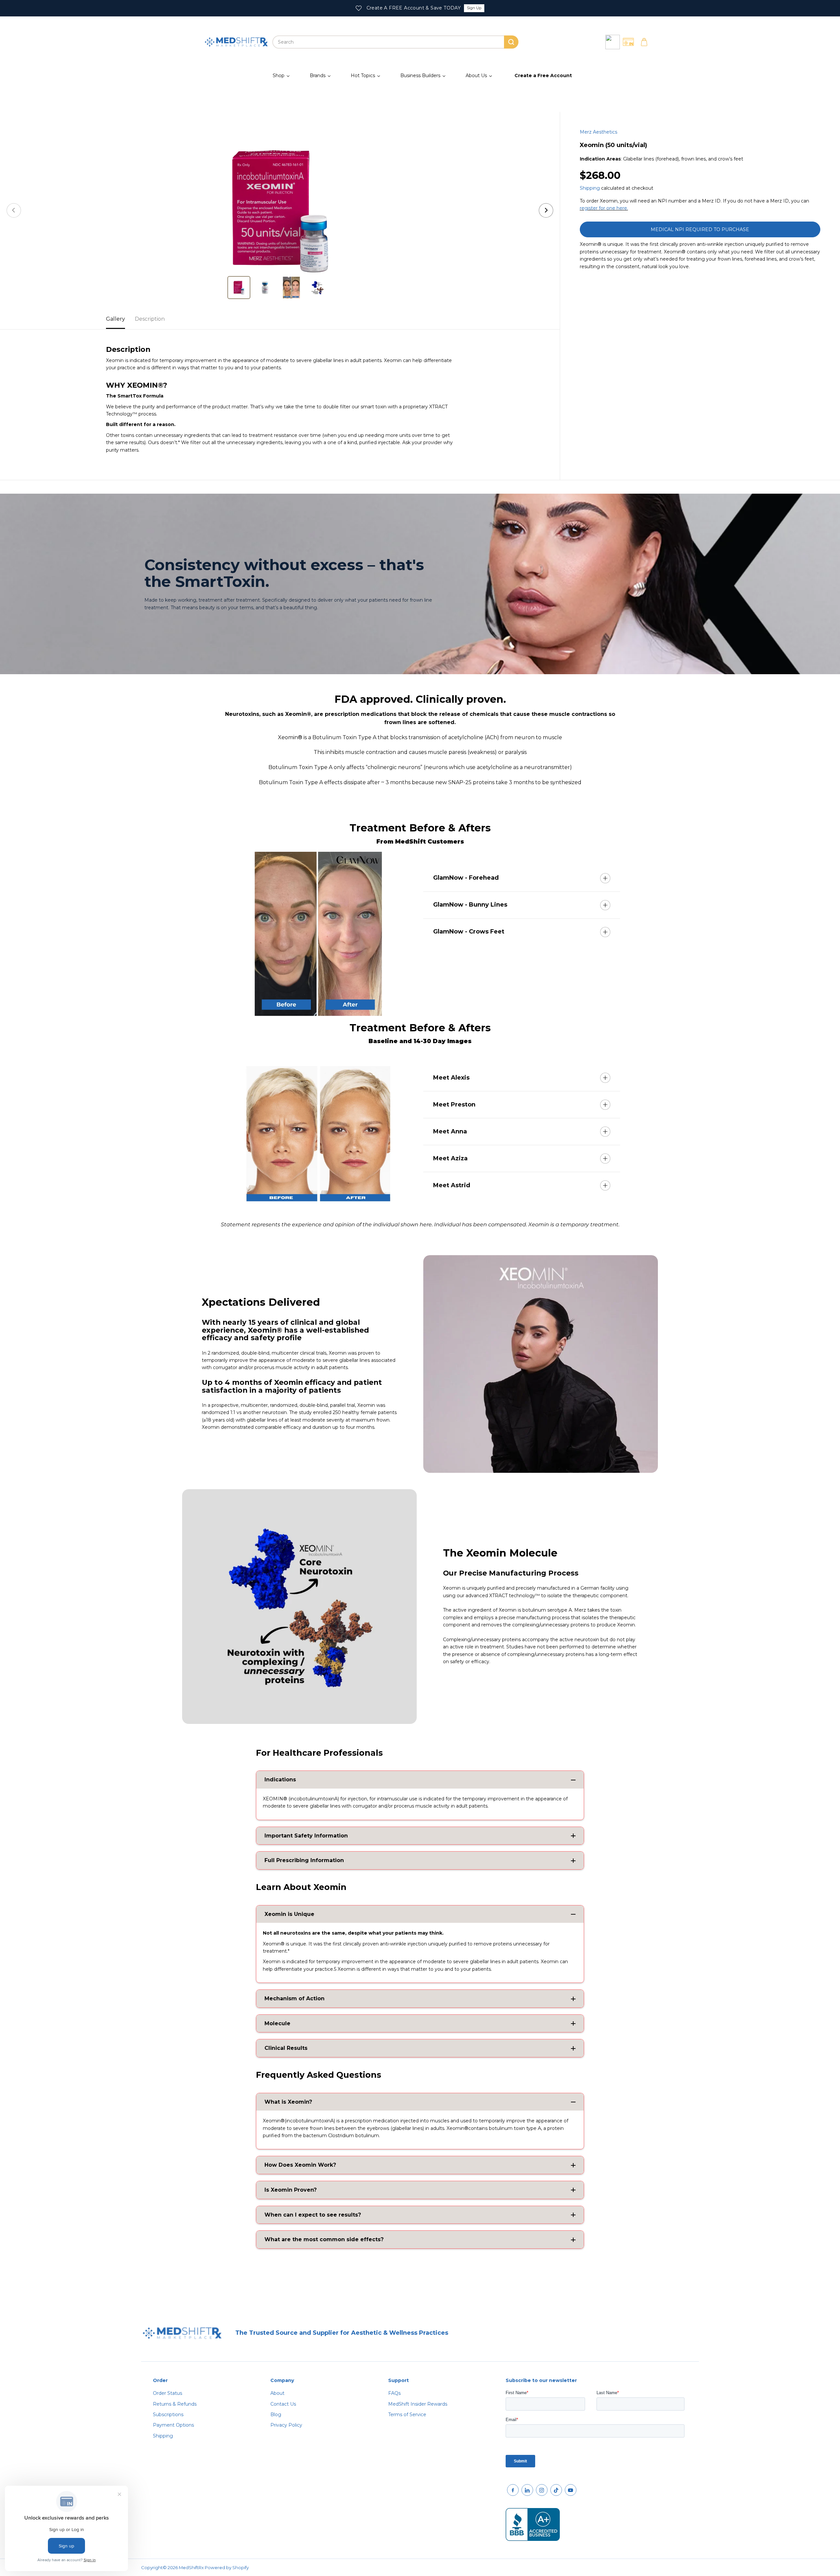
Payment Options (173, 2425)
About (277, 2393)
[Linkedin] (527, 2490)
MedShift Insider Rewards (418, 2404)
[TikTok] (556, 2490)
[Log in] (613, 42)
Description (150, 319)
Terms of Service (407, 2415)
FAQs (394, 2393)
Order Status (168, 2393)
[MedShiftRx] (236, 42)
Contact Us (283, 2404)
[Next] (546, 210)
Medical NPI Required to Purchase (700, 229)
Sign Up (474, 8)
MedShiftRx (191, 2567)
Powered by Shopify (227, 2567)
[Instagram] (542, 2490)
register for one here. (604, 208)
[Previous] (14, 210)
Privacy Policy (286, 2425)
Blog (276, 2415)
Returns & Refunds (175, 2404)
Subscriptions (168, 2415)
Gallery (115, 319)
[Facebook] (513, 2490)
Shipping (590, 188)
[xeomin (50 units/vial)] (280, 210)
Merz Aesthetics (598, 132)
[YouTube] (571, 2490)
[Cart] (644, 42)
